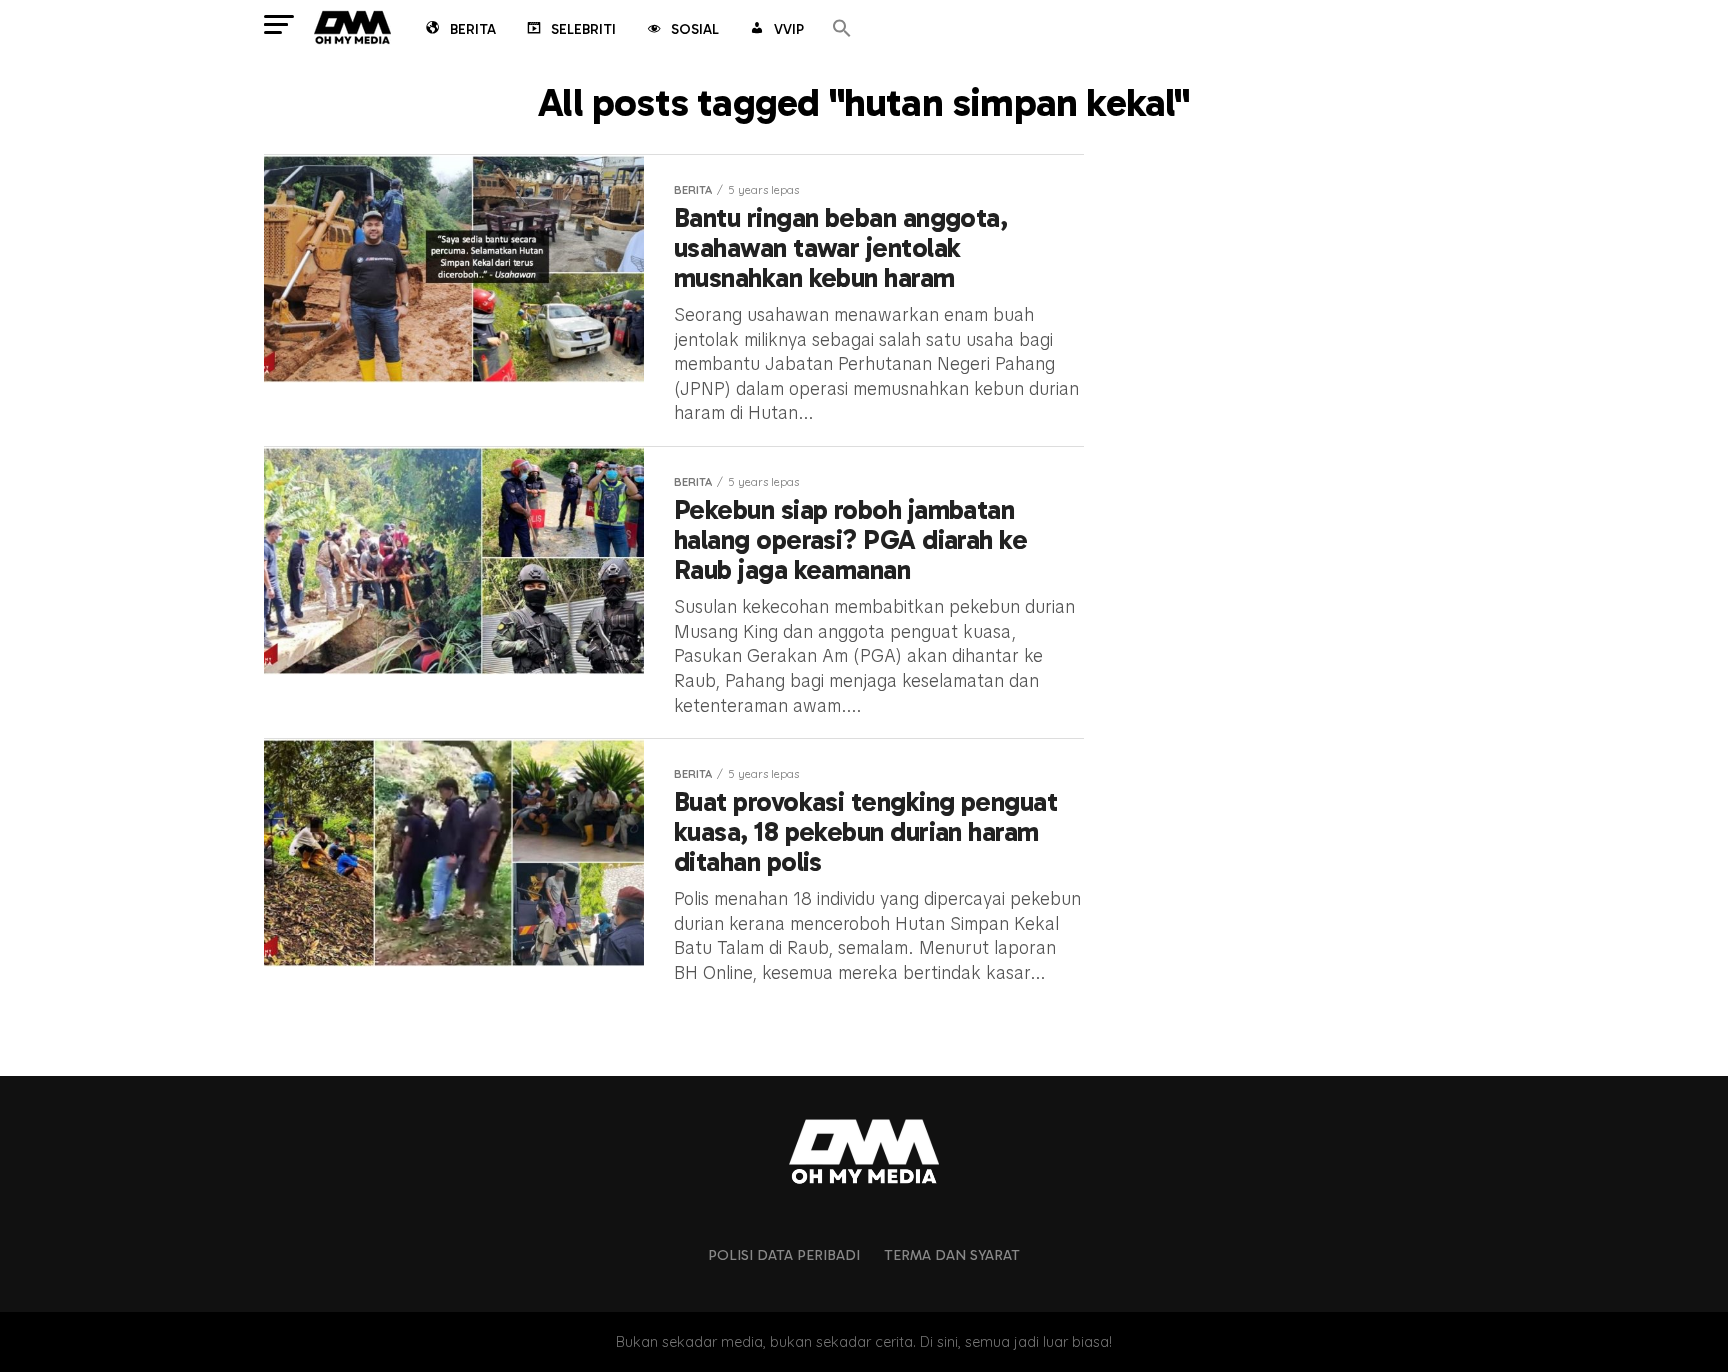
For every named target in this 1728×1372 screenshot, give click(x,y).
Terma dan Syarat (952, 1255)
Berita (473, 29)
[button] (842, 29)
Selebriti (583, 29)
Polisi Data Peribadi (784, 1255)
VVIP (789, 29)
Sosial (695, 29)
